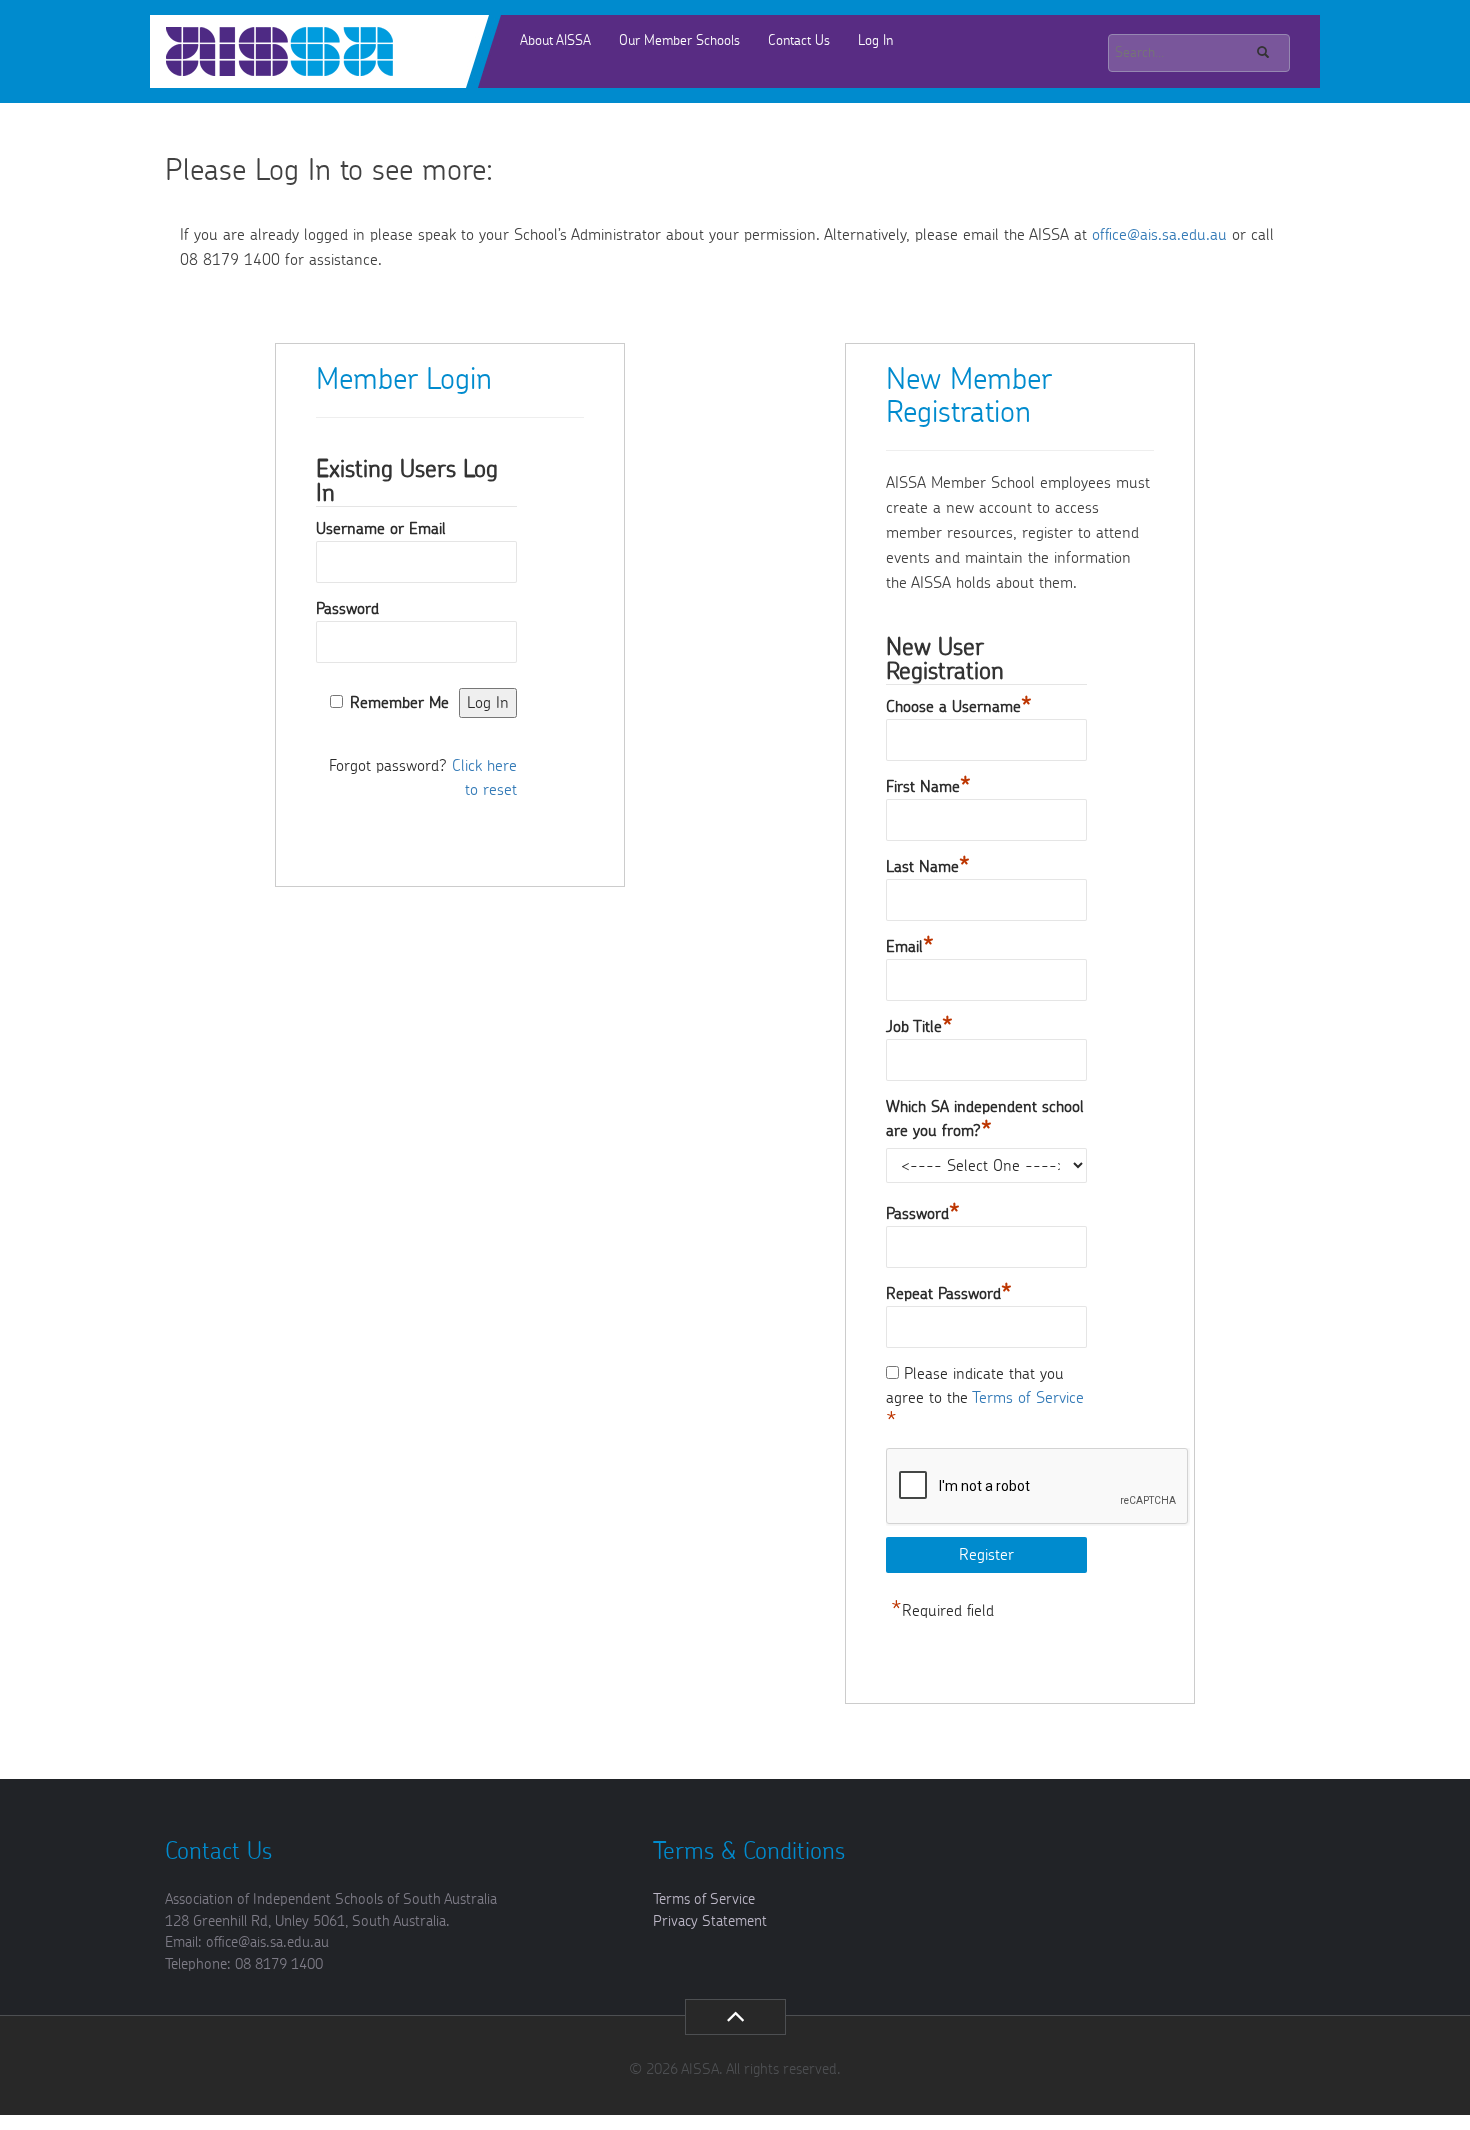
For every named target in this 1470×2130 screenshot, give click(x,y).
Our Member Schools (679, 41)
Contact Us (799, 41)
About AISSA (555, 41)
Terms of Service (1028, 1398)
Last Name (928, 867)
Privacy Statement (710, 1921)
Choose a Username (959, 707)
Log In (875, 41)
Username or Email (381, 529)
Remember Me (399, 703)
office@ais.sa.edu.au (1159, 235)
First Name (928, 787)
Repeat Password (949, 1294)
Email (910, 947)
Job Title (919, 1027)
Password (347, 609)
